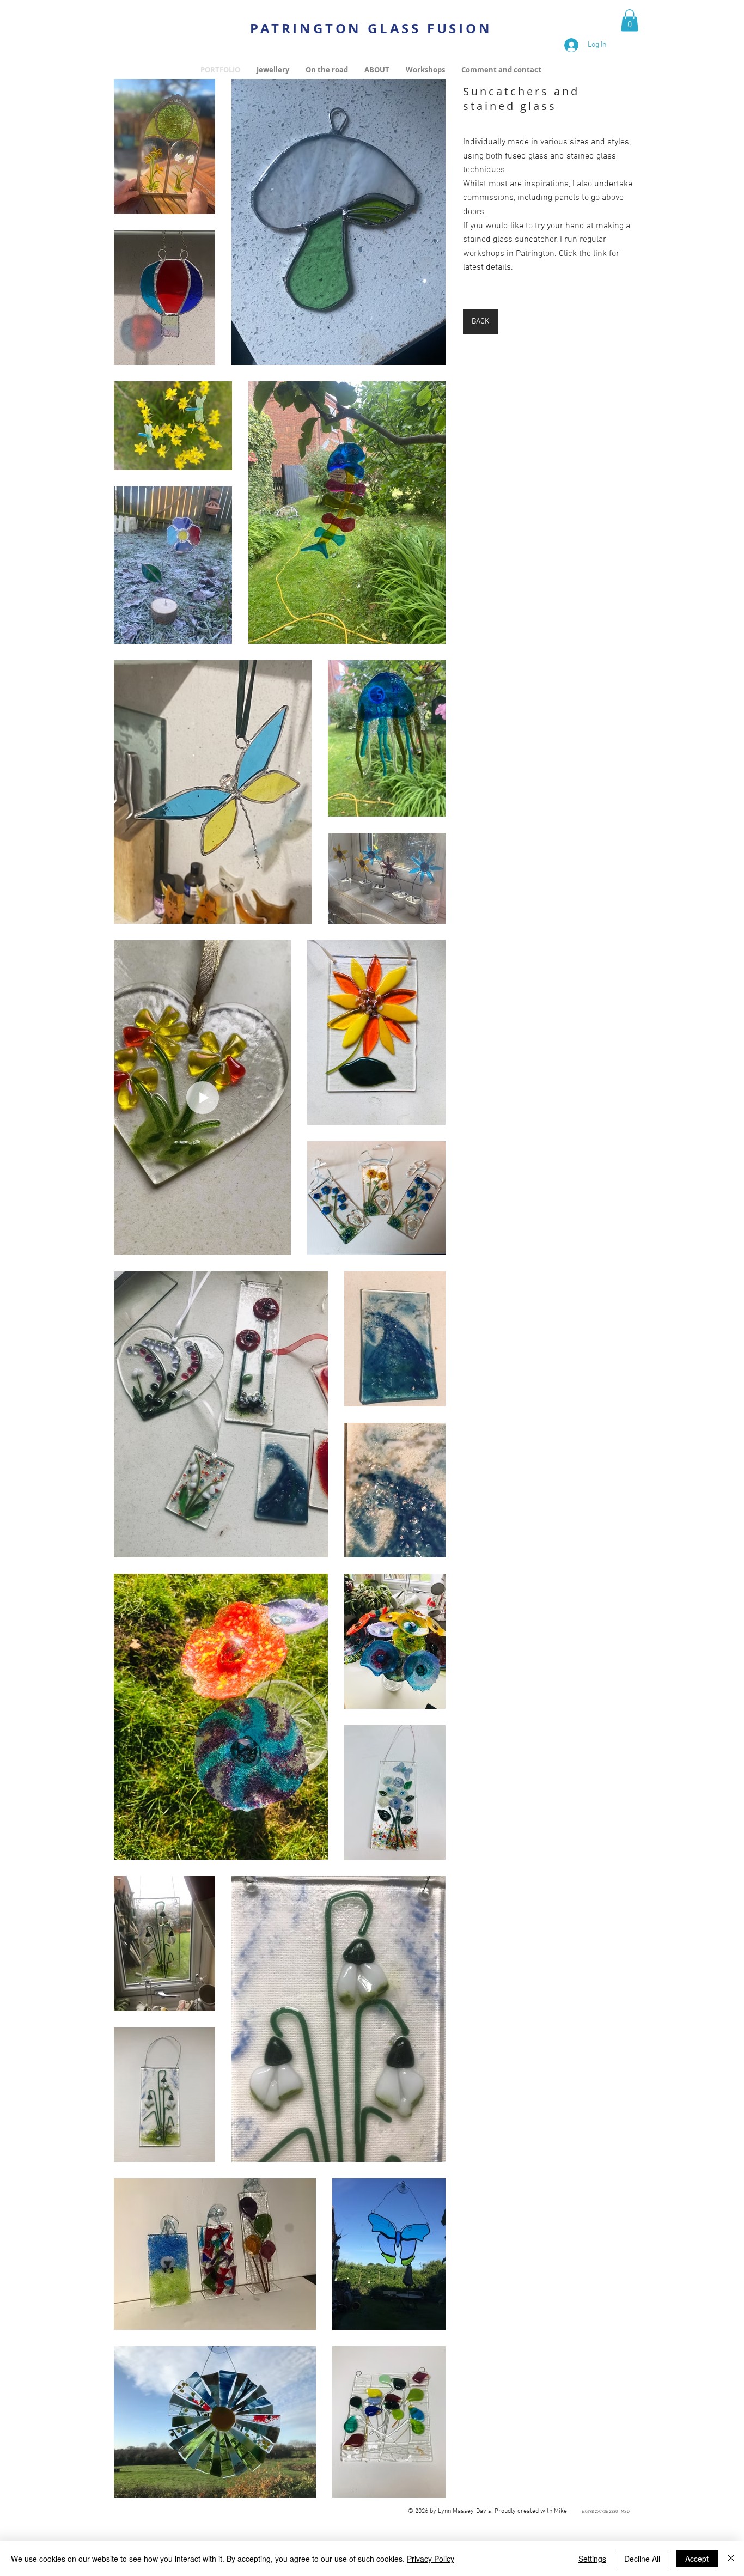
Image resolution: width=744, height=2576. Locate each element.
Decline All (642, 2559)
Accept (697, 2559)
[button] (630, 20)
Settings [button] (592, 2559)
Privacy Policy (431, 2559)
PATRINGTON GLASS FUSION (371, 28)
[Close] (731, 2559)
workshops (484, 254)
